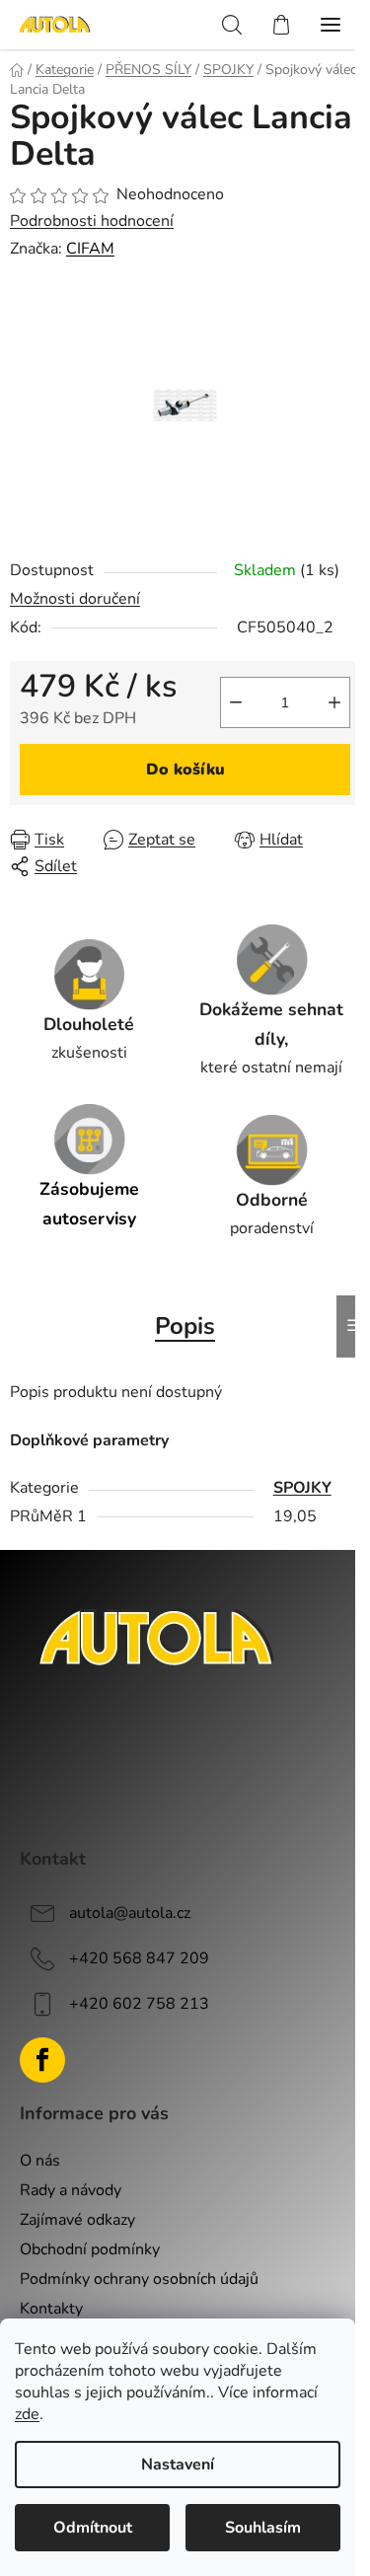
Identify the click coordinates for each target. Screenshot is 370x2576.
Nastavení (178, 2465)
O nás (40, 2161)
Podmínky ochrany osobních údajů (139, 2279)
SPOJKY (302, 1488)
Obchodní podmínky (90, 2249)
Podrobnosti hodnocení (92, 221)
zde (27, 2414)
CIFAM (90, 249)
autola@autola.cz (130, 1913)
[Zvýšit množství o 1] (334, 702)
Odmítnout (93, 2528)
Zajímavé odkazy (77, 2220)
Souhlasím (263, 2528)
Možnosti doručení (75, 599)
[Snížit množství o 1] (236, 702)
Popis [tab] (185, 1326)
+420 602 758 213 (139, 2004)
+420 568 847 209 (139, 1958)
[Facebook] (42, 2060)
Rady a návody (71, 2190)
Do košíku (185, 770)
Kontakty (51, 2309)
